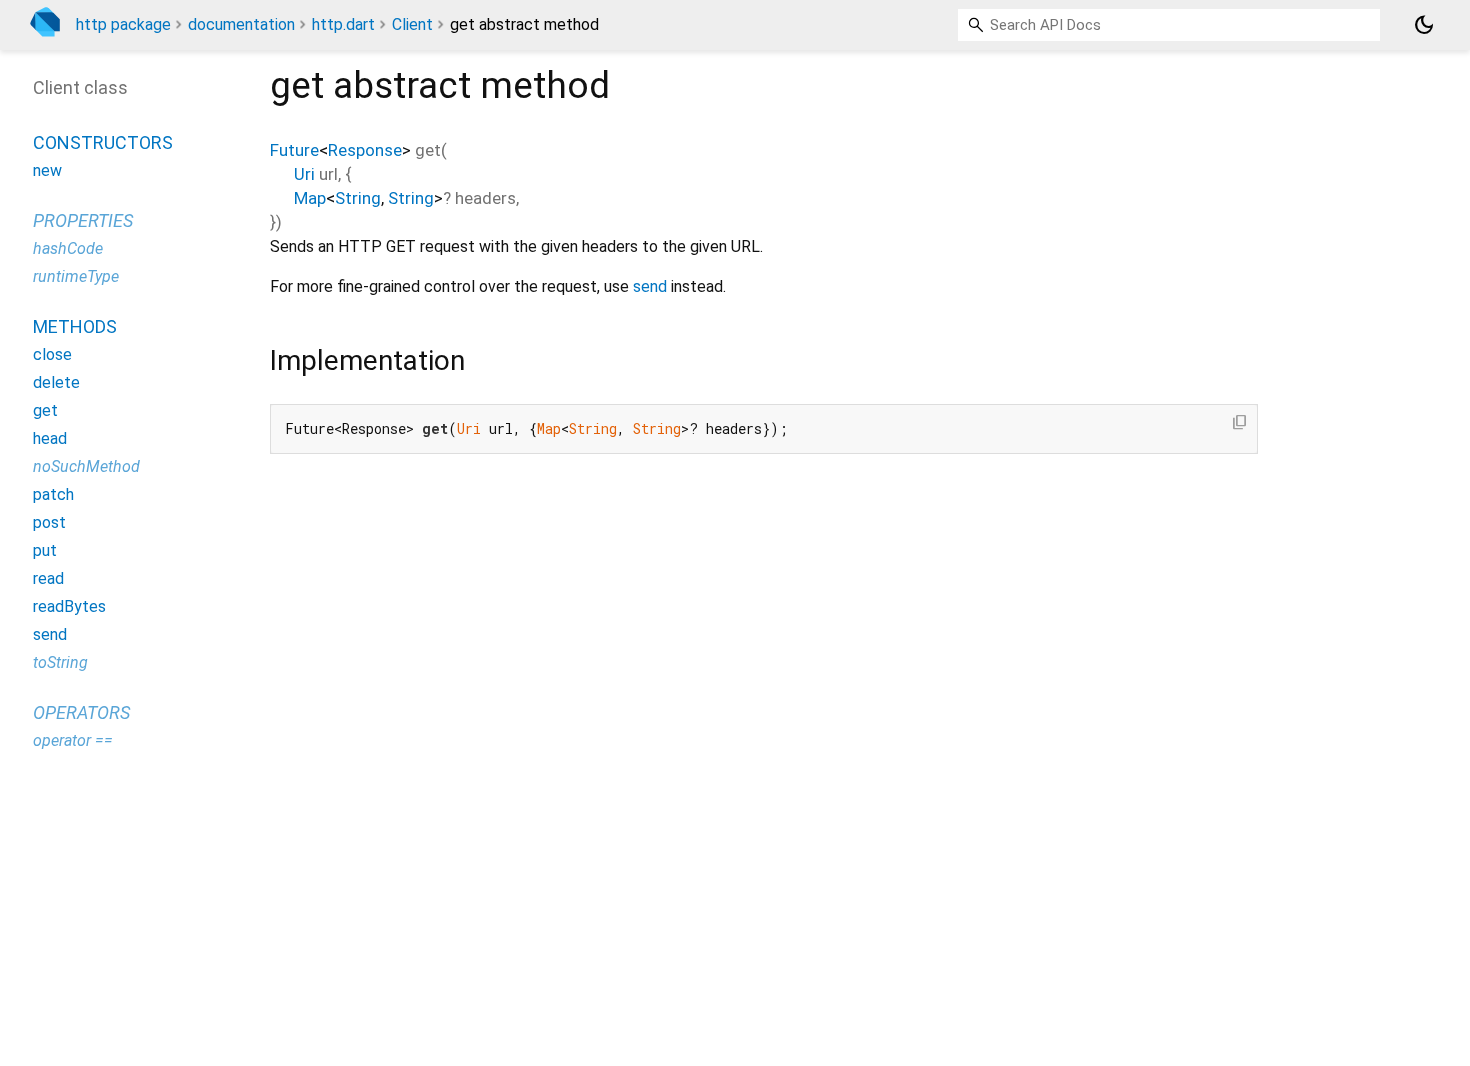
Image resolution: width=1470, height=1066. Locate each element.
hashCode (68, 248)
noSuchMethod (86, 466)
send (650, 286)
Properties (83, 220)
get (45, 410)
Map (310, 198)
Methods (75, 326)
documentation (241, 24)
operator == (73, 740)
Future (294, 150)
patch (53, 494)
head (50, 438)
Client (412, 24)
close (52, 354)
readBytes (69, 606)
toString (60, 662)
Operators (81, 712)
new (47, 170)
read (48, 578)
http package (123, 24)
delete (56, 382)
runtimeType (76, 276)
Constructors (103, 142)
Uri (304, 174)
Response (365, 150)
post (49, 522)
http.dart (343, 24)
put (45, 550)
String (358, 198)
